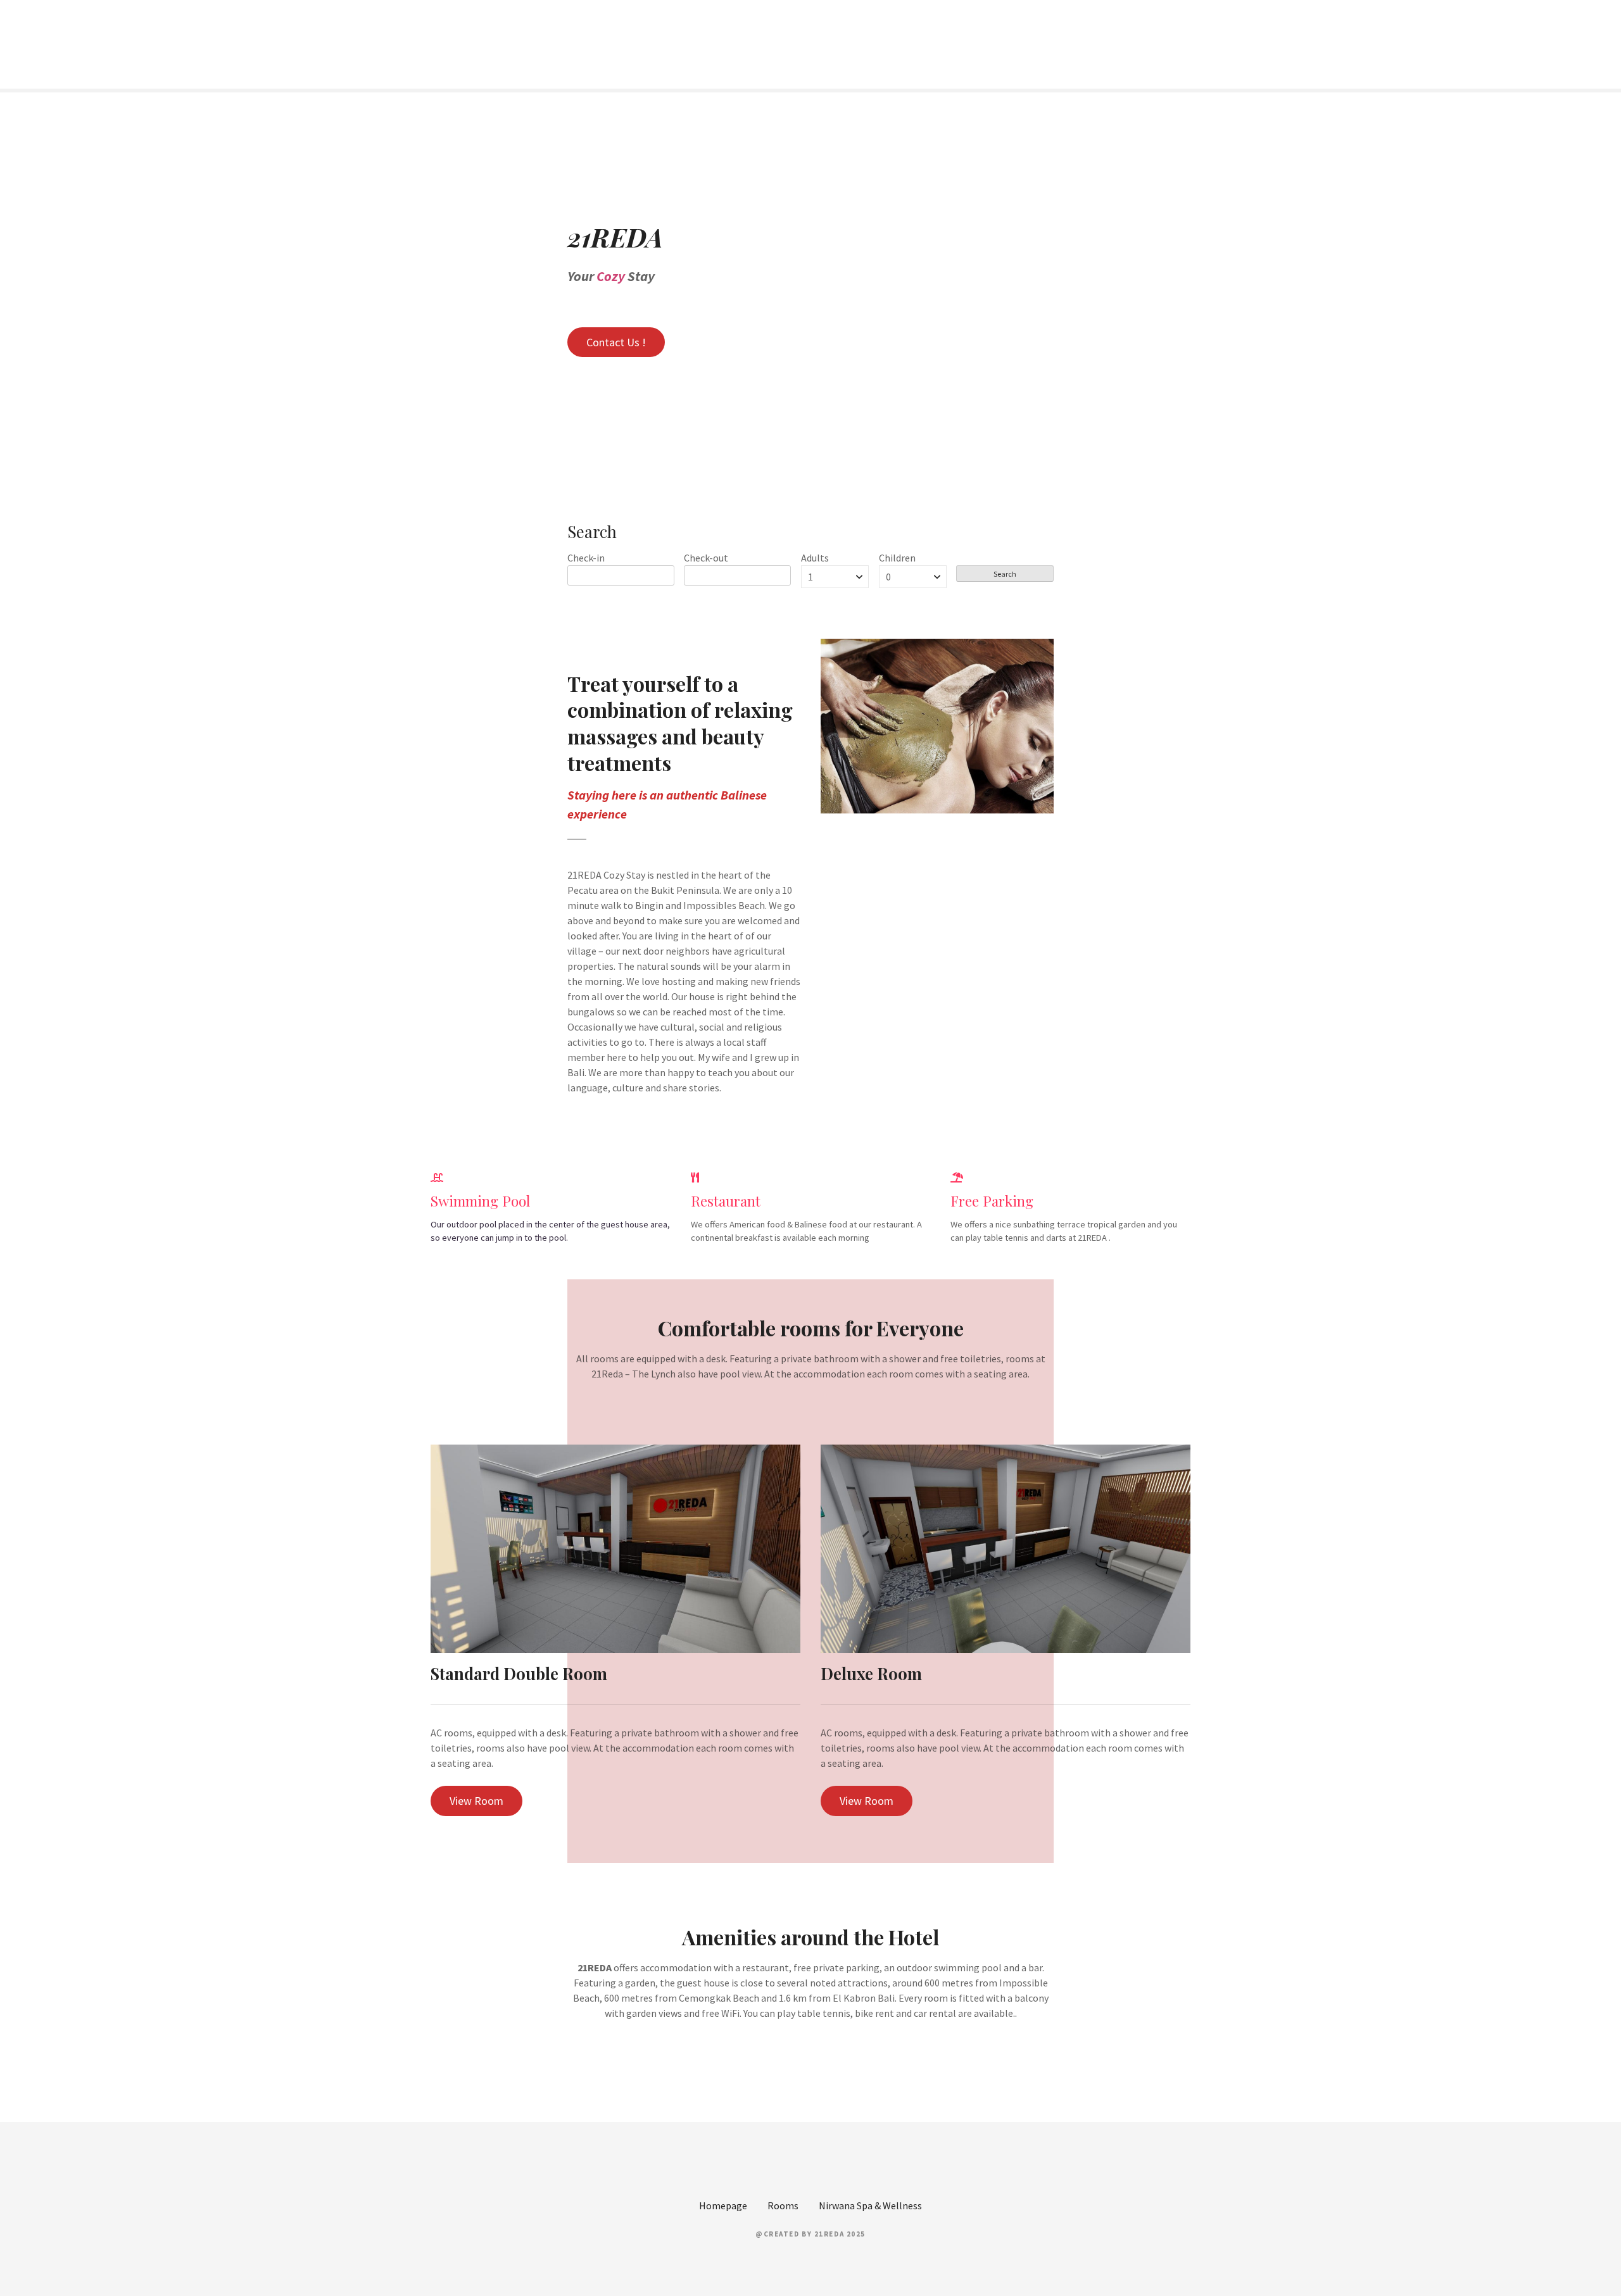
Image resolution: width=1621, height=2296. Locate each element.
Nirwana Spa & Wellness (870, 2205)
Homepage (723, 2205)
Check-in (586, 558)
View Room (476, 1801)
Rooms (783, 2205)
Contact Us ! (616, 342)
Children (897, 558)
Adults (815, 558)
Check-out (706, 558)
